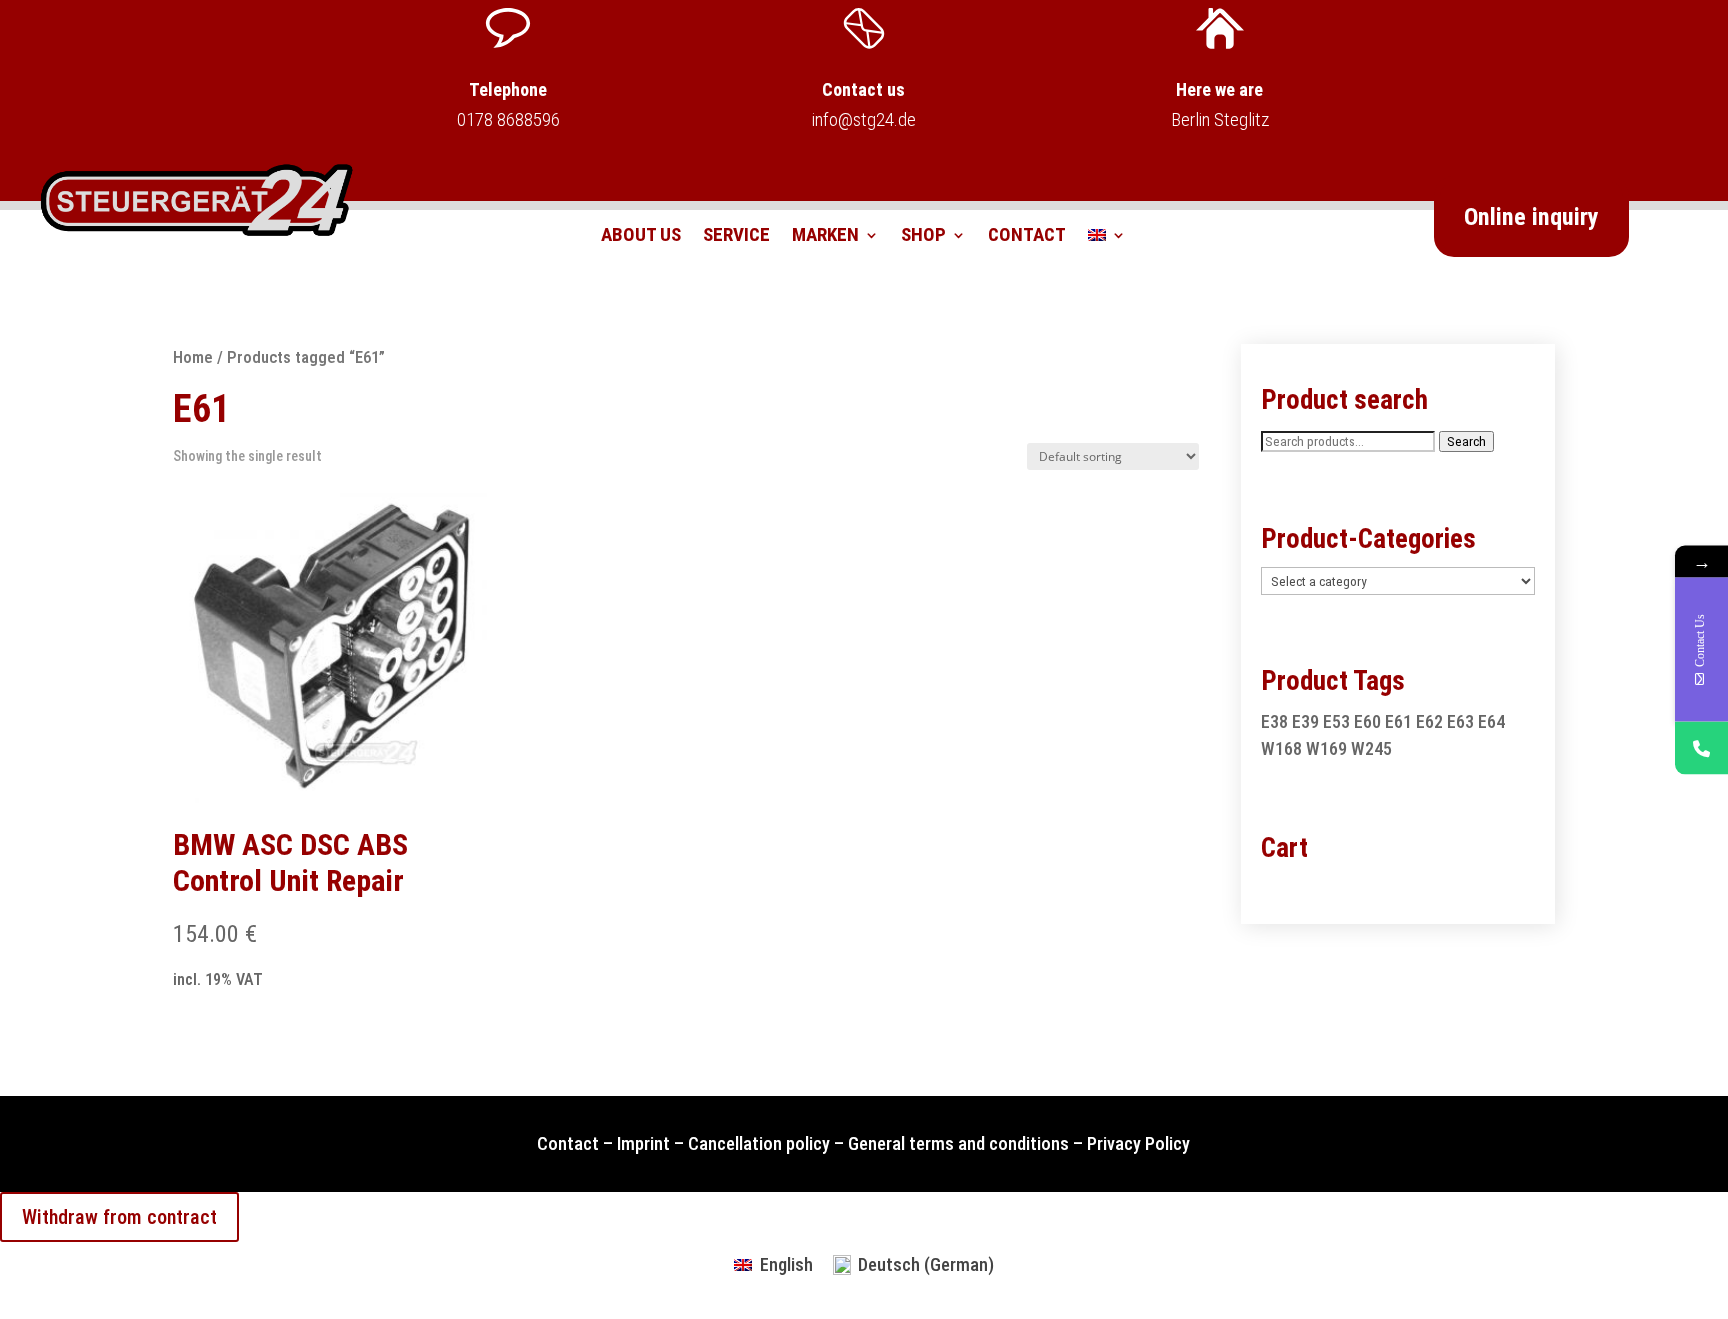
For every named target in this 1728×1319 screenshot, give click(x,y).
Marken (825, 237)
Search (1466, 441)
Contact (1027, 237)
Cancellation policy (759, 1143)
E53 (1336, 721)
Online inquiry (1531, 217)
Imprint (643, 1143)
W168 (1281, 748)
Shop (923, 237)
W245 (1371, 748)
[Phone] (1701, 747)
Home (193, 357)
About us (641, 237)
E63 (1460, 721)
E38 (1274, 721)
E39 (1305, 721)
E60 (1367, 721)
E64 (1491, 721)
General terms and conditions (958, 1143)
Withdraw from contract (119, 1217)
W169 (1326, 748)
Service (736, 237)
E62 (1429, 721)
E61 (1398, 721)
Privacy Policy (1138, 1143)
